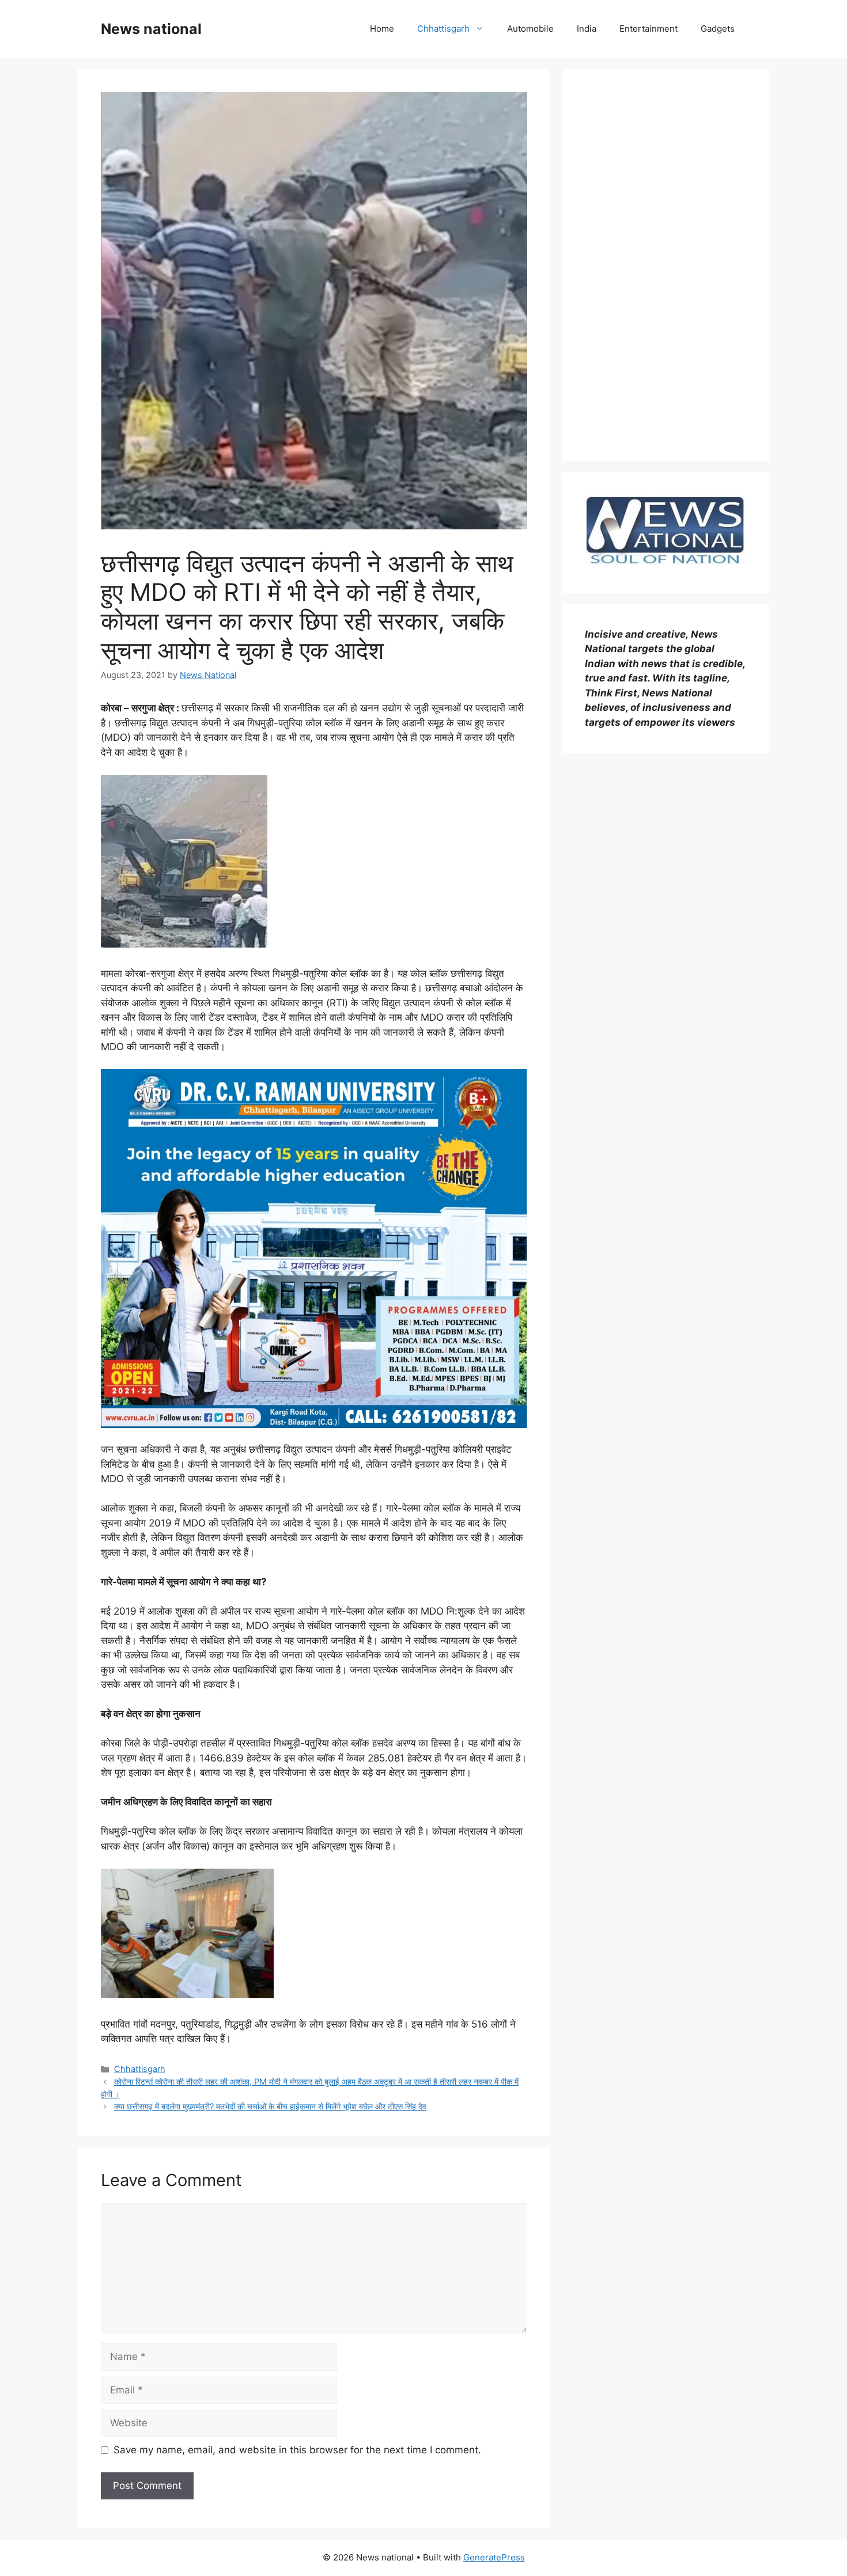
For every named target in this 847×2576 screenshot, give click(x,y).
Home (382, 29)
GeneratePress (494, 2557)
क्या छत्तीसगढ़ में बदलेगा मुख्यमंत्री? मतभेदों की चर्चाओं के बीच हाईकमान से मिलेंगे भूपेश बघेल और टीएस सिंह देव (270, 2106)
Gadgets (718, 29)
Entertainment (649, 29)
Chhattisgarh (443, 29)
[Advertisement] (665, 265)
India (587, 29)
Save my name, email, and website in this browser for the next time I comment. (297, 2450)
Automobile (530, 29)
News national (151, 29)
